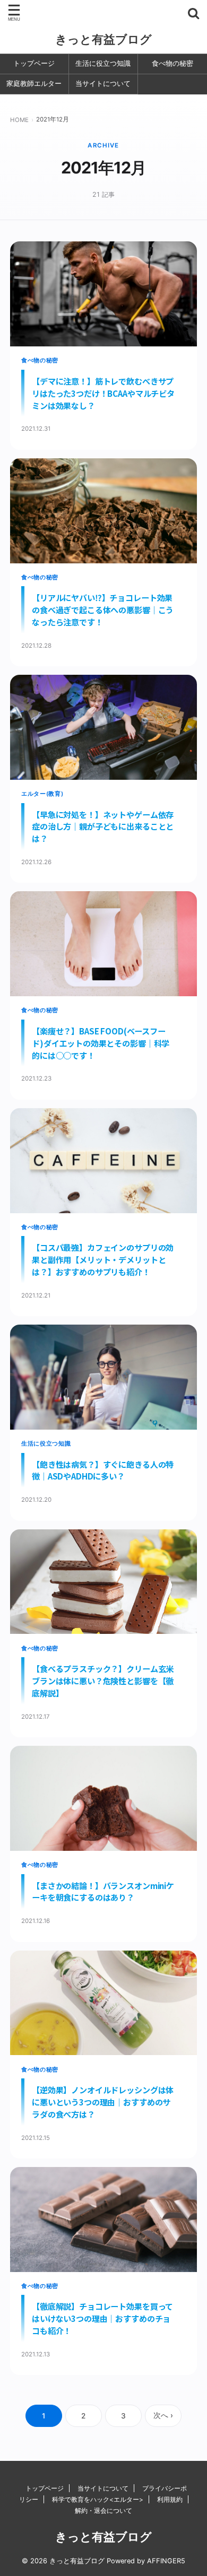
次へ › (163, 2415)
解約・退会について (103, 2510)
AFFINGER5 (166, 2561)
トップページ (34, 63)
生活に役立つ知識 (103, 63)
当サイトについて (103, 84)
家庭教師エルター (34, 84)
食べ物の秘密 (172, 63)
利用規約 (170, 2499)
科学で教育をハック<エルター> (98, 2499)
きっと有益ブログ (103, 39)
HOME (19, 120)
